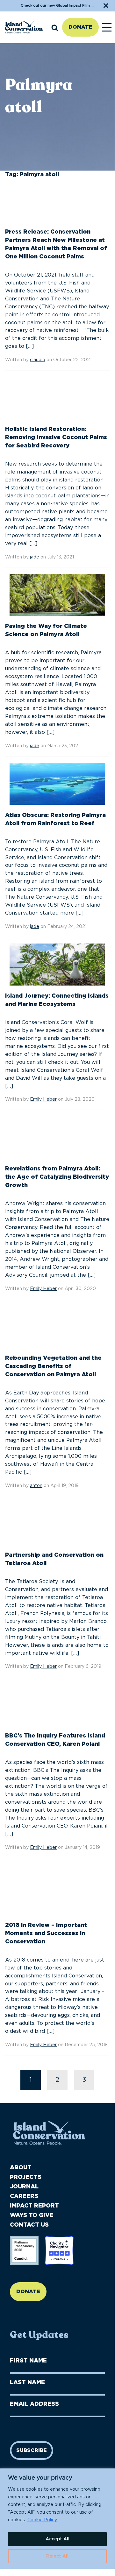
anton (36, 1486)
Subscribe (32, 2450)
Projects (26, 2177)
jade (35, 557)
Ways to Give (32, 2215)
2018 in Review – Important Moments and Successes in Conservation (46, 1934)
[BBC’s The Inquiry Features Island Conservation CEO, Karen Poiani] (57, 1708)
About (21, 2168)
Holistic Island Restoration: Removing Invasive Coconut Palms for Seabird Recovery (56, 438)
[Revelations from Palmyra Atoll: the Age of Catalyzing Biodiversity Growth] (57, 1141)
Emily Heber (43, 1099)
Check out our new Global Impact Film (55, 6)
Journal (24, 2187)
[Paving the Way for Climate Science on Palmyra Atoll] (57, 598)
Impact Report (34, 2206)
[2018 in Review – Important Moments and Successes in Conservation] (57, 1892)
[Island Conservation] (24, 27)
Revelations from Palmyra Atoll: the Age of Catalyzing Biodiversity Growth (57, 1177)
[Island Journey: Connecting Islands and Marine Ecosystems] (57, 967)
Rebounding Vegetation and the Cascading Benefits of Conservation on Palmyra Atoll (53, 1366)
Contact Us (29, 2225)
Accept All (57, 2539)
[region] (57, 2519)
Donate (80, 27)
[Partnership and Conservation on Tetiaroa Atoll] (57, 1527)
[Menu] (107, 27)
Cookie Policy (42, 2520)
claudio (38, 360)
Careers (24, 2196)
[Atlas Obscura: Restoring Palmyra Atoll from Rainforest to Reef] (57, 787)
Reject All (57, 2556)
